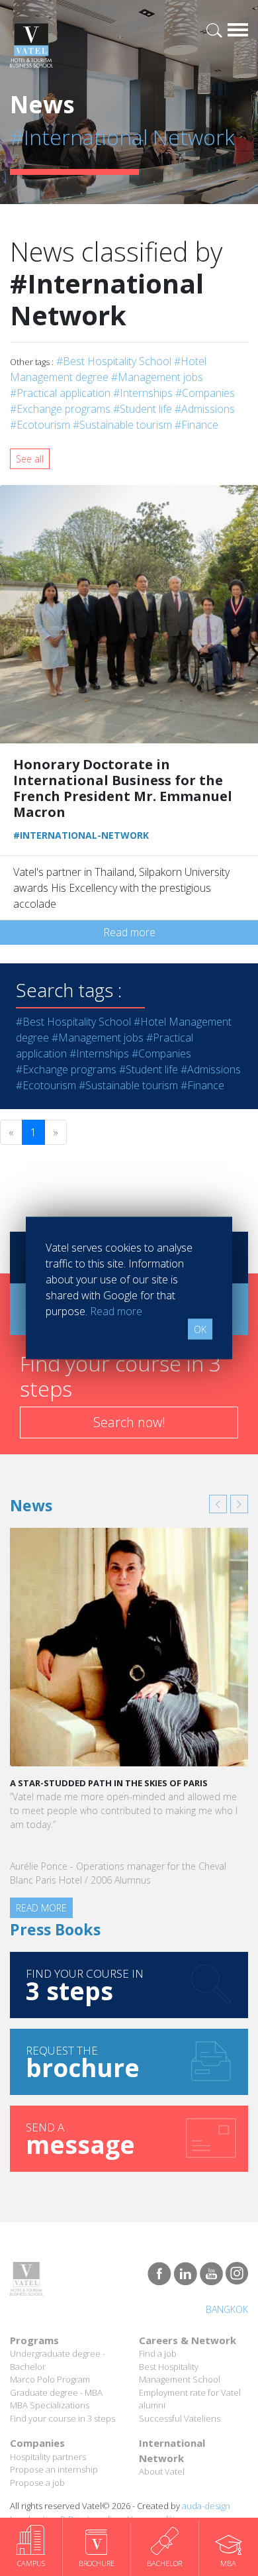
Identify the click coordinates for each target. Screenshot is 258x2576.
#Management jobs (157, 377)
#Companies (205, 393)
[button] (218, 1504)
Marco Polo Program (50, 2379)
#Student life (143, 409)
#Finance (196, 425)
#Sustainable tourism (122, 425)
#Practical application (60, 393)
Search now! (129, 1422)
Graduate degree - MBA (56, 2392)
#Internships (143, 393)
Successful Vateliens (180, 2418)
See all (30, 459)
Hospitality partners (48, 2457)
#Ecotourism (40, 425)
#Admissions (205, 409)
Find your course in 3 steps (63, 2418)
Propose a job (37, 2483)
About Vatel (162, 2471)
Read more (129, 932)
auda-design (206, 2506)
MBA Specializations (50, 2405)
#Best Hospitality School (114, 361)
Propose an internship (54, 2469)
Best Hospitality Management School (180, 2373)
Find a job (158, 2353)
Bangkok (227, 2309)
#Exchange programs (60, 409)
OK (200, 1329)
